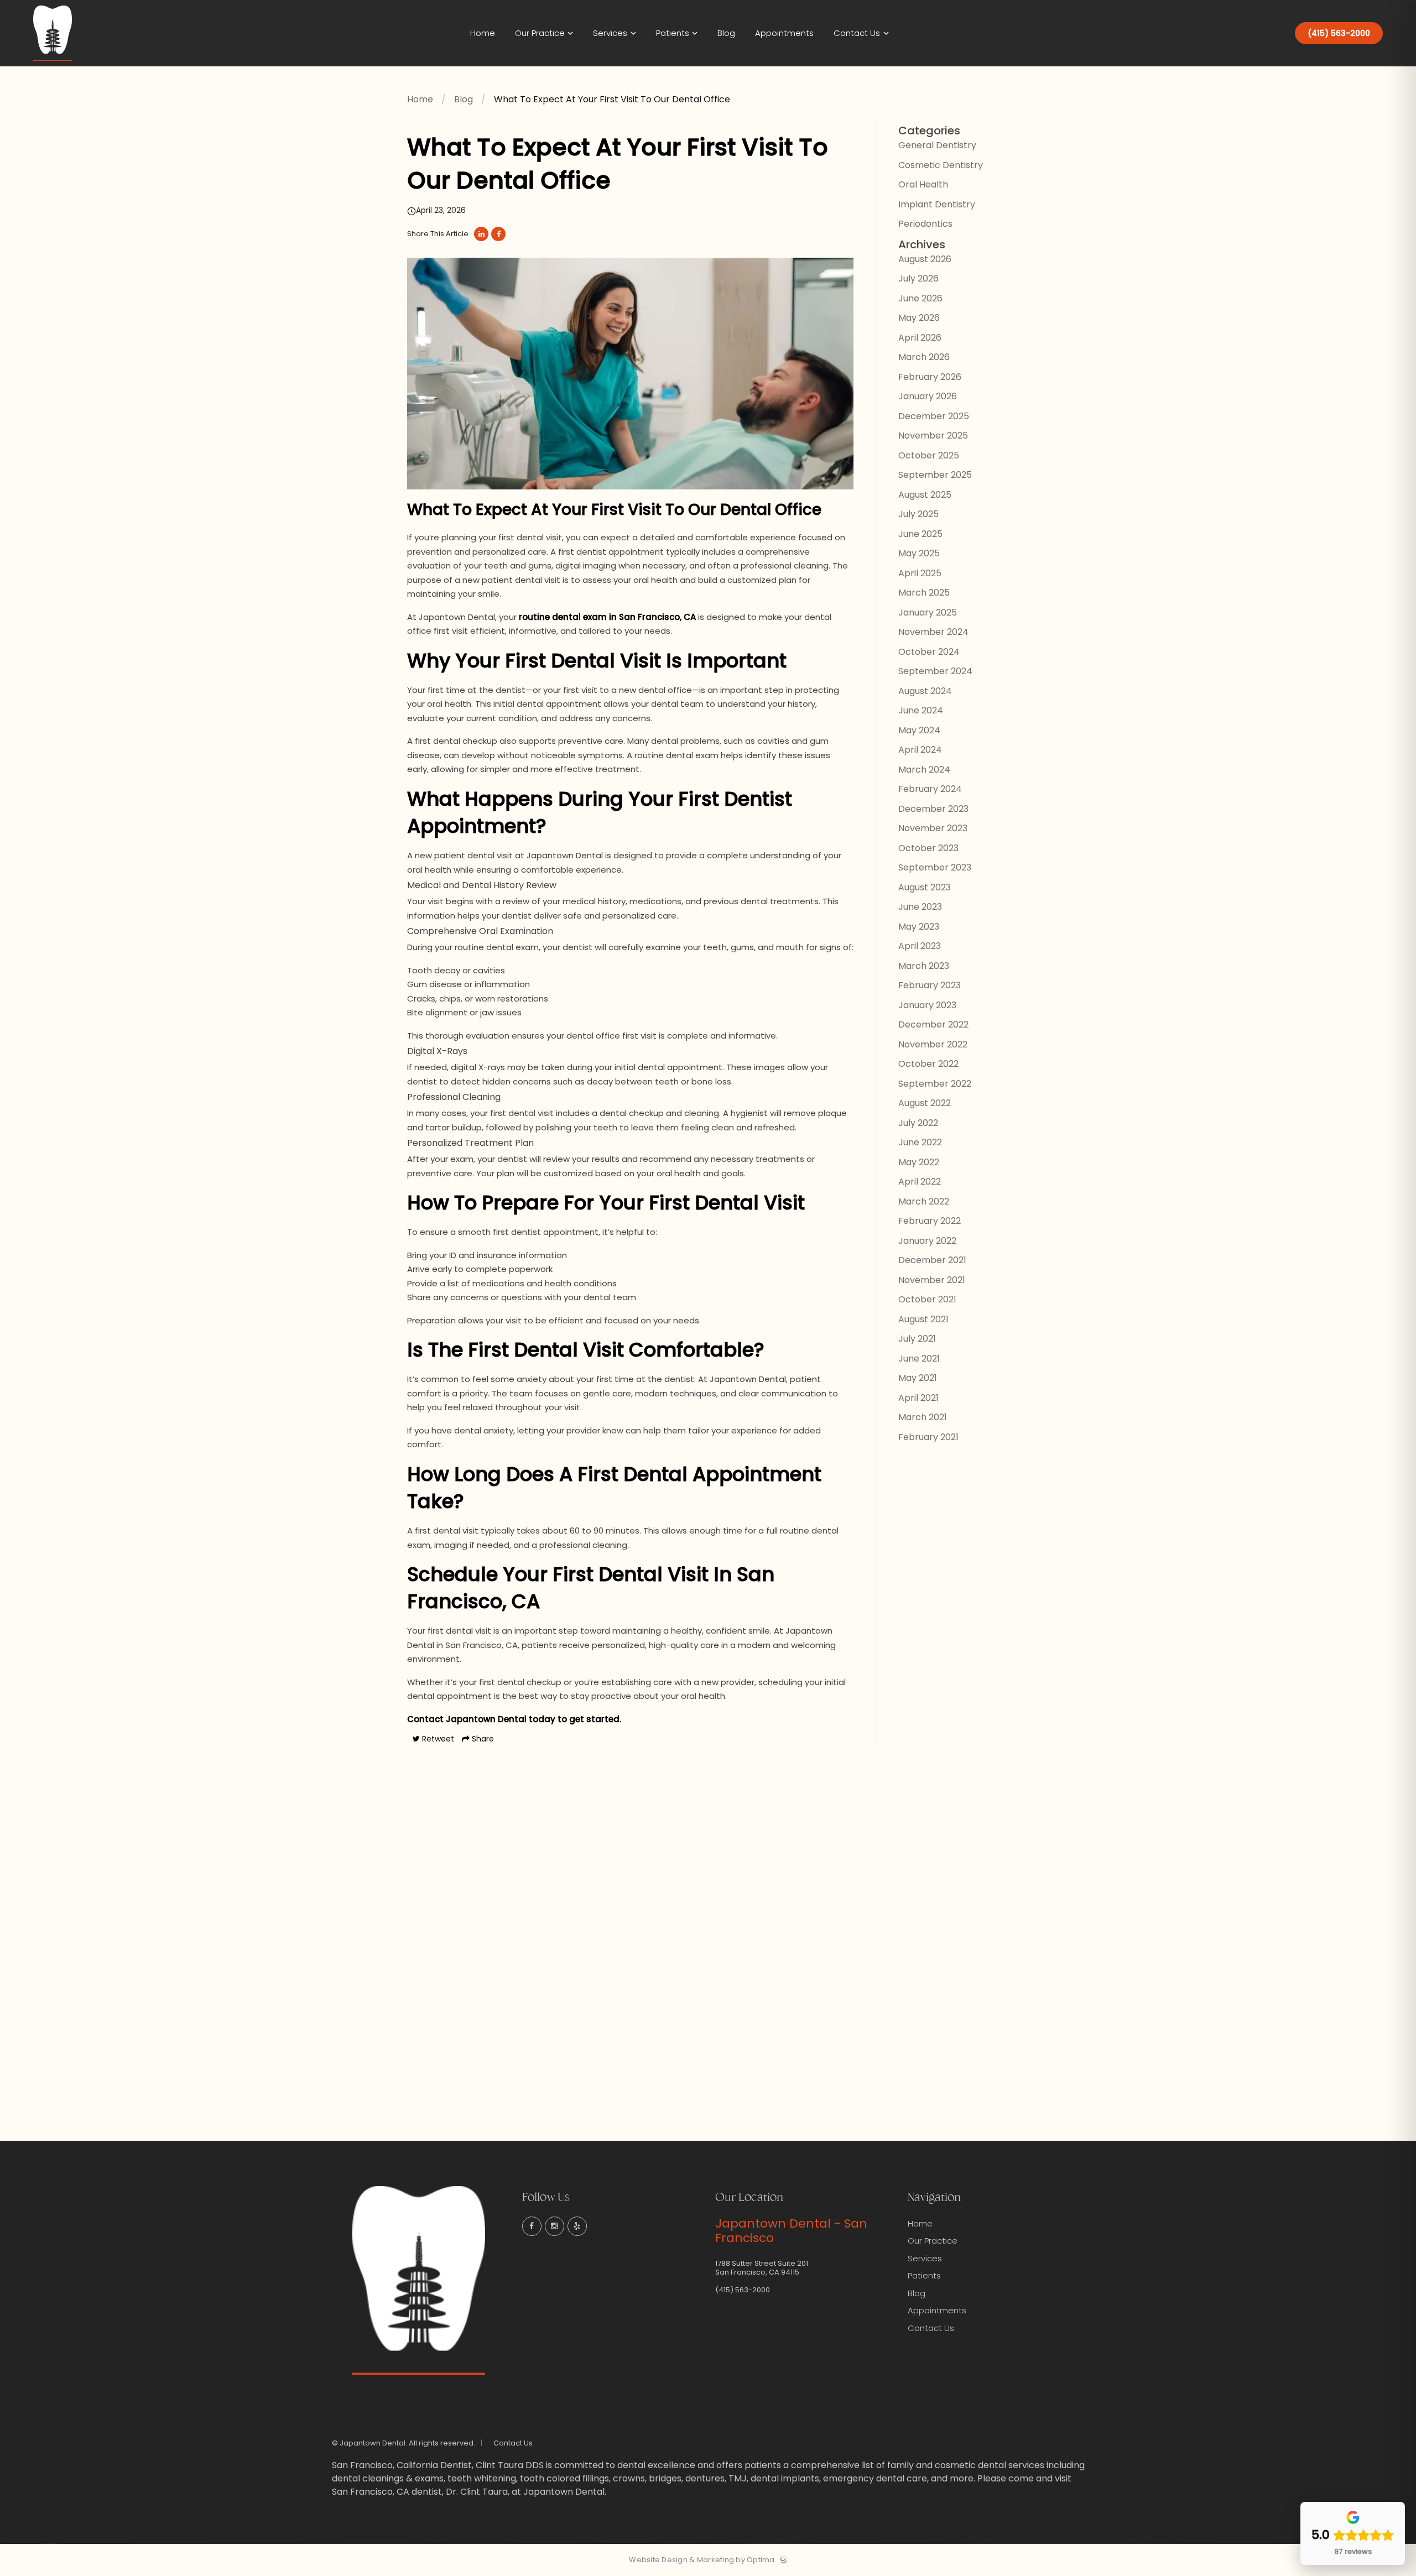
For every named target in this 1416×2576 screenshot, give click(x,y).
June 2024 (921, 710)
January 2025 (928, 612)
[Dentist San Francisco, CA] (53, 64)
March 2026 (924, 357)
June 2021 (919, 1359)
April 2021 (918, 1398)
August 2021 (923, 1319)
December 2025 (934, 416)
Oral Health (923, 184)
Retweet (437, 1739)
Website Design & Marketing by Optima (702, 2560)
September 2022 (935, 1084)
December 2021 (932, 1260)
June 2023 (920, 907)
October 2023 (928, 848)
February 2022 (930, 1221)
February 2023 (930, 985)
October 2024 (929, 652)
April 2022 (920, 1182)
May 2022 (919, 1162)
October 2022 (928, 1064)
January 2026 (928, 396)
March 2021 (923, 1417)
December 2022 (933, 1024)
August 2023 (925, 887)
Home (420, 99)
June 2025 (920, 534)
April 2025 (920, 573)
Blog (464, 99)
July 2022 (918, 1123)
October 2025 (929, 455)
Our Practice (933, 2241)
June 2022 (920, 1142)
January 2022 (927, 1241)
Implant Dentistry (937, 204)
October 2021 (927, 1299)
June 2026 (920, 298)
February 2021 (928, 1437)
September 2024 (935, 671)
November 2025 (933, 436)
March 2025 (924, 593)
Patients (924, 2275)
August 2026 (925, 259)
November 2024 (933, 632)
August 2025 (925, 495)
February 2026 (930, 377)
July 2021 (917, 1339)
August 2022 (925, 1103)
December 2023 (933, 809)
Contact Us (931, 2328)
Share (482, 1739)
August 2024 (925, 691)
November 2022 (933, 1044)
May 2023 (919, 927)
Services (925, 2258)
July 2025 (918, 514)
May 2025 (919, 553)
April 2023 (920, 946)
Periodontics (925, 224)
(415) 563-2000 (1339, 33)
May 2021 (918, 1378)
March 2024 (924, 770)
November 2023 (933, 828)
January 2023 (927, 1005)
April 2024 (920, 750)
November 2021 (932, 1280)
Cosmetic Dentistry (941, 165)
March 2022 (924, 1201)
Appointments (937, 2310)
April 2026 (920, 338)
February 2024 (930, 789)
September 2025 (935, 475)
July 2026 (918, 278)
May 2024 (919, 730)
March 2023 (924, 966)
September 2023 (935, 867)
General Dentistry (937, 145)
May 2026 (919, 318)
